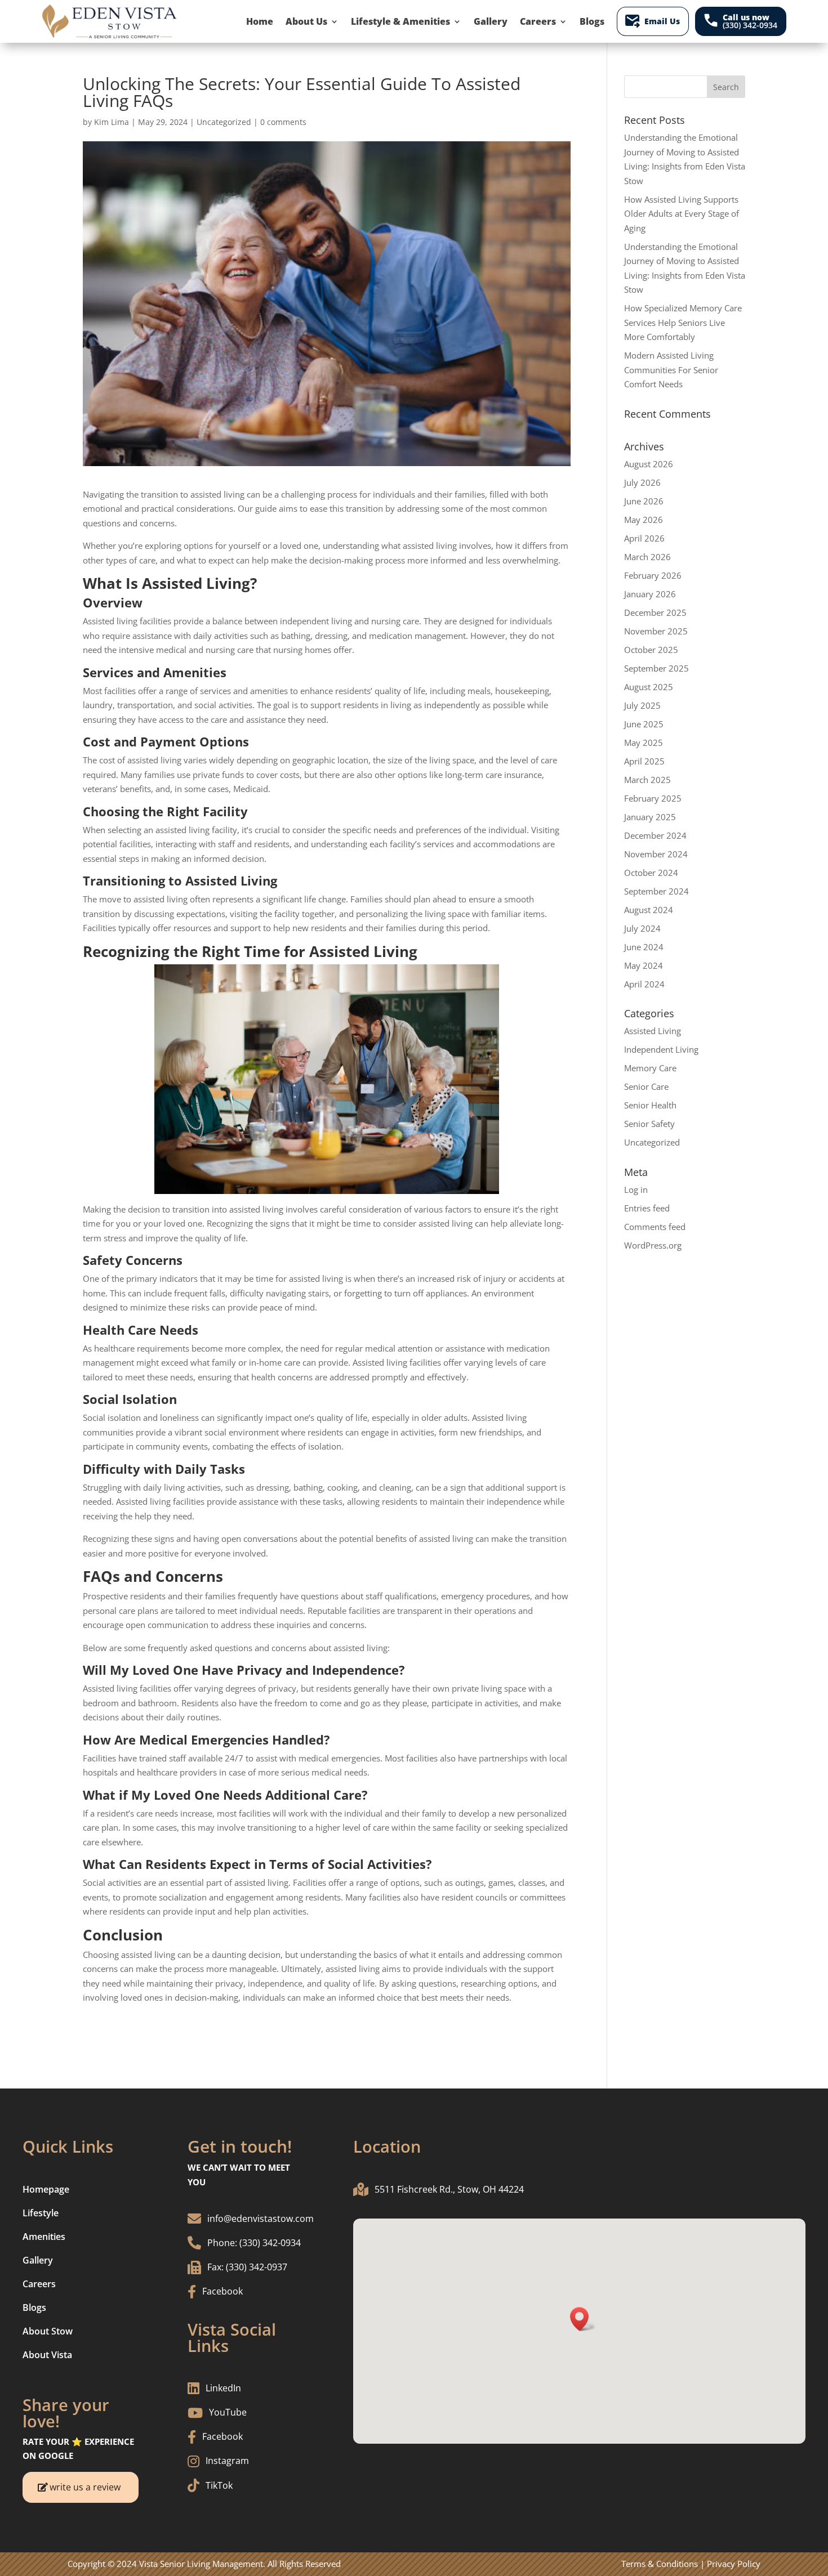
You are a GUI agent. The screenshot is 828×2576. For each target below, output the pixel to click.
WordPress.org (653, 1245)
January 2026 (650, 594)
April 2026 (644, 538)
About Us (306, 21)
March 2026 (647, 557)
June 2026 (644, 501)
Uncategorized (224, 122)
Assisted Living (653, 1031)
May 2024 (644, 965)
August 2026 (649, 464)
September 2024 (656, 891)
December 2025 (655, 612)
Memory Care (650, 1068)
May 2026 (644, 520)
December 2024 (655, 835)
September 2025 (656, 668)
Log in (636, 1189)
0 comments (283, 122)
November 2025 (656, 631)
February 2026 (653, 575)
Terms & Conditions (660, 2564)
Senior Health (650, 1105)
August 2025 (649, 687)
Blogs (592, 21)
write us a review (85, 2487)
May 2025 (644, 743)
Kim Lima (112, 122)
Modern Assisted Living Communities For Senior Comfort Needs (671, 370)
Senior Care (646, 1086)
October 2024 (651, 873)
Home (260, 21)
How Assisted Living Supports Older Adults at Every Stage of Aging (682, 214)
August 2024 (649, 910)
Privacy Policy (734, 2564)
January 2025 (650, 817)
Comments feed (655, 1227)
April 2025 (644, 761)
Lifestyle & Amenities (400, 21)
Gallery (491, 21)
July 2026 (642, 482)
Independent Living (661, 1049)
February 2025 (653, 798)
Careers (538, 21)
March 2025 (647, 780)
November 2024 (656, 854)
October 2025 (651, 650)
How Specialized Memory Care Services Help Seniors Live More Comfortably (683, 322)
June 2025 (644, 724)
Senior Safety (649, 1124)
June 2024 (644, 947)
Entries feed (647, 1208)
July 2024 (642, 928)
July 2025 (642, 705)
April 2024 (644, 984)
